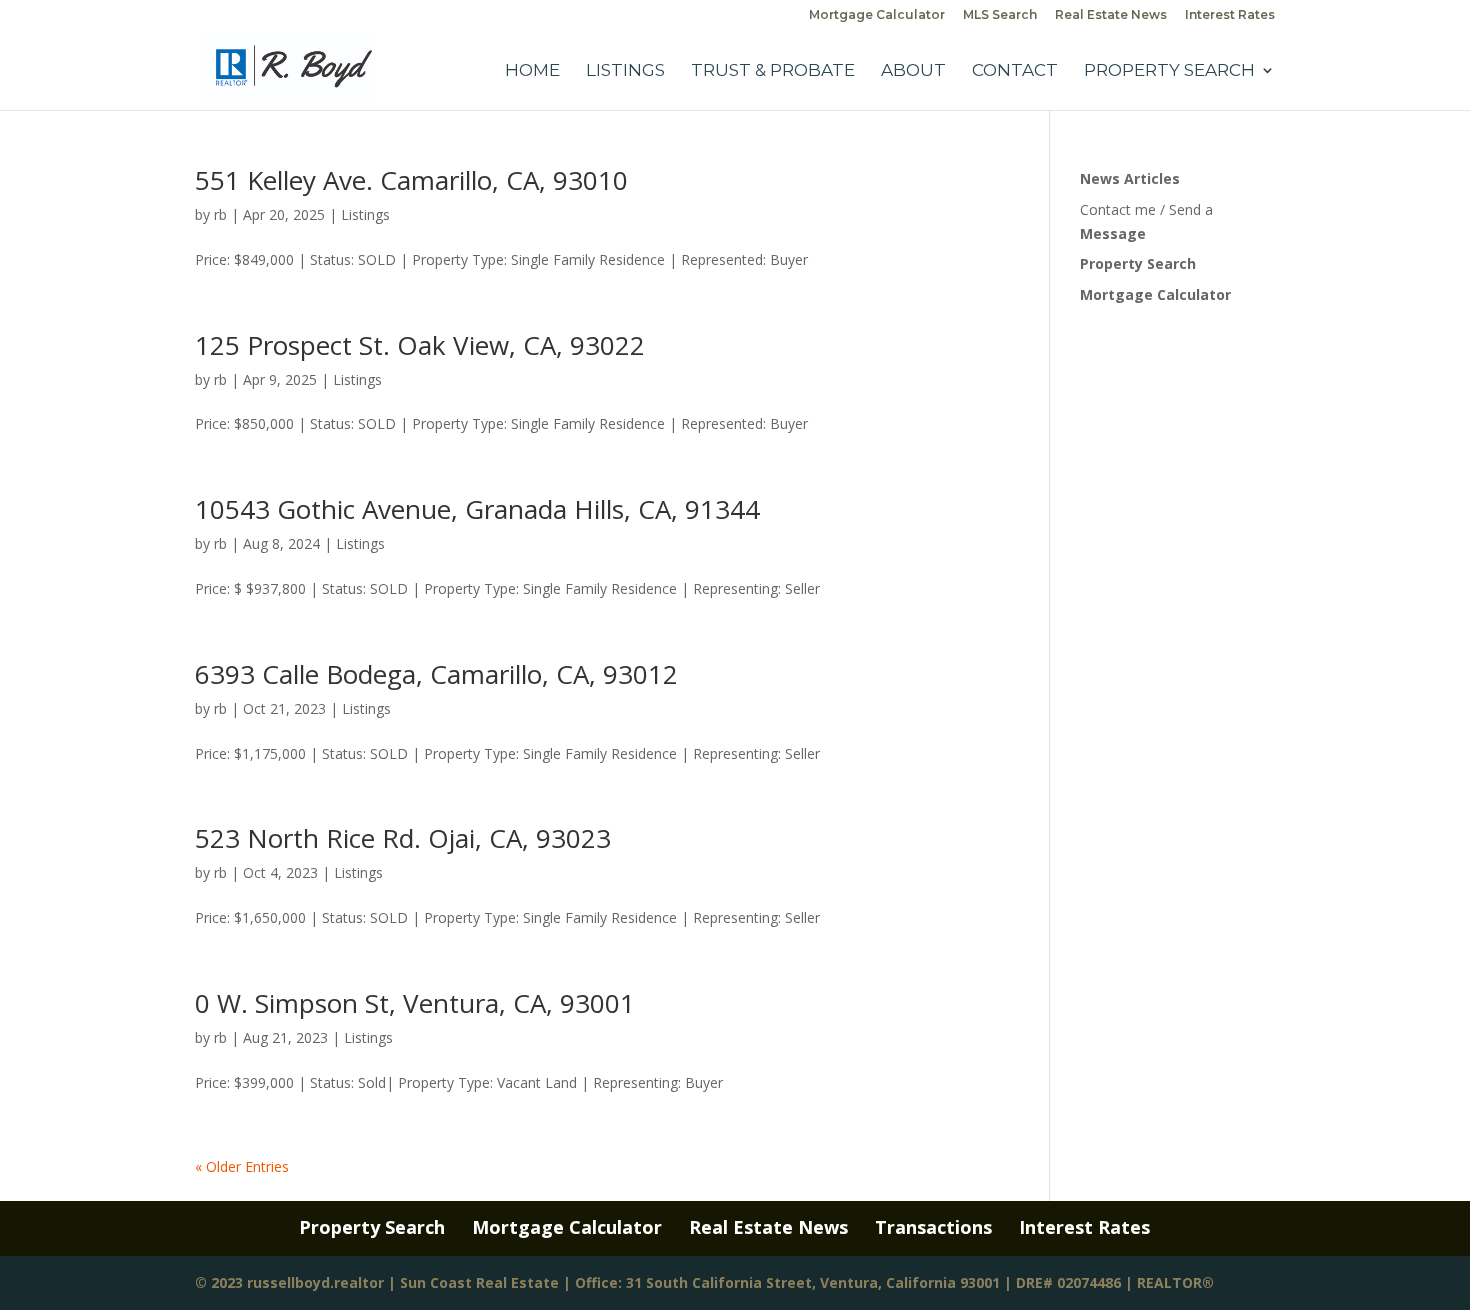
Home (532, 71)
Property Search (1169, 71)
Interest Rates (1230, 15)
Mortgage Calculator (877, 15)
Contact (1015, 71)
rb (220, 214)
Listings (625, 71)
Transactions (933, 1227)
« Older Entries (242, 1166)
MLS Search (1000, 15)
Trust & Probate (773, 71)
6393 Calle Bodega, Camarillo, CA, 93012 (436, 674)
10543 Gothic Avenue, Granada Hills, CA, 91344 (477, 509)
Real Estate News (1111, 15)
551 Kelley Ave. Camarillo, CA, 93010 (411, 180)
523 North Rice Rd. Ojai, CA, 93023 (403, 838)
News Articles (1130, 178)
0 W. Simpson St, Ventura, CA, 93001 (415, 1003)
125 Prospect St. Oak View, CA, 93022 (420, 345)
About (913, 71)
